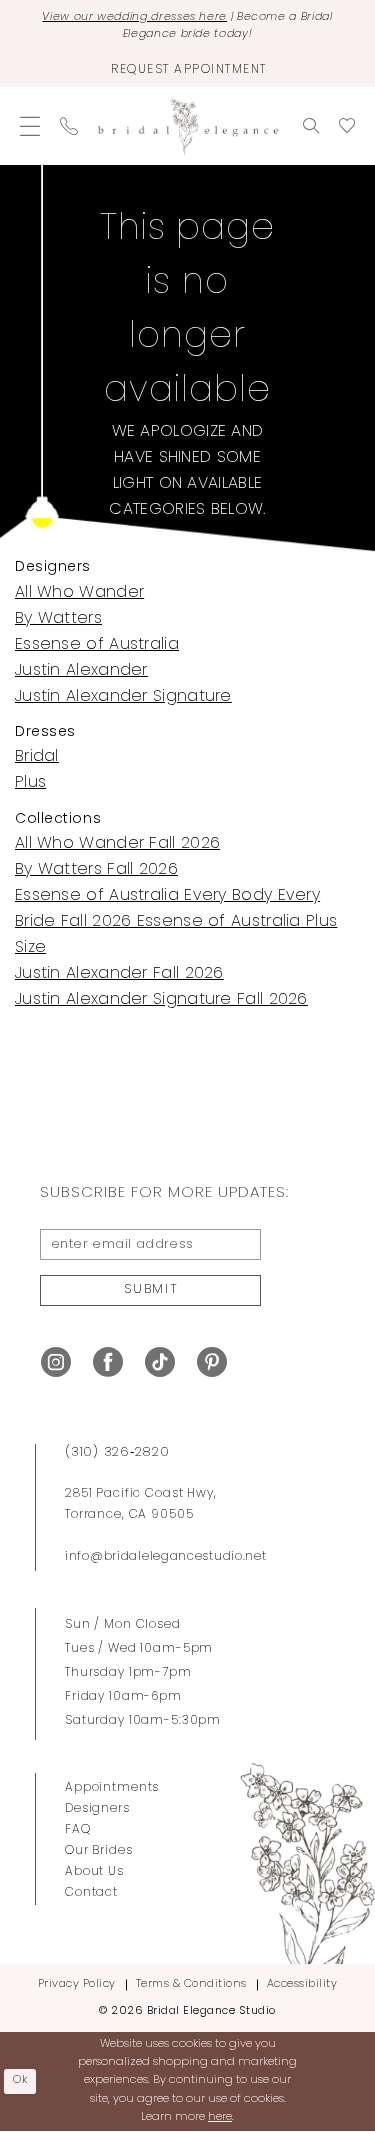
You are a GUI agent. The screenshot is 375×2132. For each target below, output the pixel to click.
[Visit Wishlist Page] (347, 126)
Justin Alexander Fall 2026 (119, 974)
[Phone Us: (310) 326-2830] (69, 126)
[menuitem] (30, 126)
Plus (30, 783)
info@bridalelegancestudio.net (166, 1557)
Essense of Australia (97, 645)
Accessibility (302, 1984)
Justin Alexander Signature (123, 697)
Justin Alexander (81, 671)
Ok (21, 2080)
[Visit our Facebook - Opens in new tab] (108, 1362)
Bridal (37, 757)
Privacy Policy (77, 1984)
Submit (151, 1289)
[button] (30, 126)
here (220, 2117)
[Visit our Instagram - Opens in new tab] (56, 1362)
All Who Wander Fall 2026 (117, 844)
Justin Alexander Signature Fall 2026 (161, 1000)
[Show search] (311, 126)
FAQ (78, 1830)
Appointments (112, 1788)
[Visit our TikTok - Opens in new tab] (160, 1362)
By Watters (58, 619)
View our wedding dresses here (134, 17)
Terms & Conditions (191, 1984)
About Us (94, 1872)
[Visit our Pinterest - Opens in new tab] (212, 1362)
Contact (91, 1893)
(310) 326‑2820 (117, 1452)
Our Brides (99, 1851)
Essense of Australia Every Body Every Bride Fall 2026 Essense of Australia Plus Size (176, 922)
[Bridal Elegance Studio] (188, 126)
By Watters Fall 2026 (96, 870)
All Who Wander (79, 593)
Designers (97, 1809)
